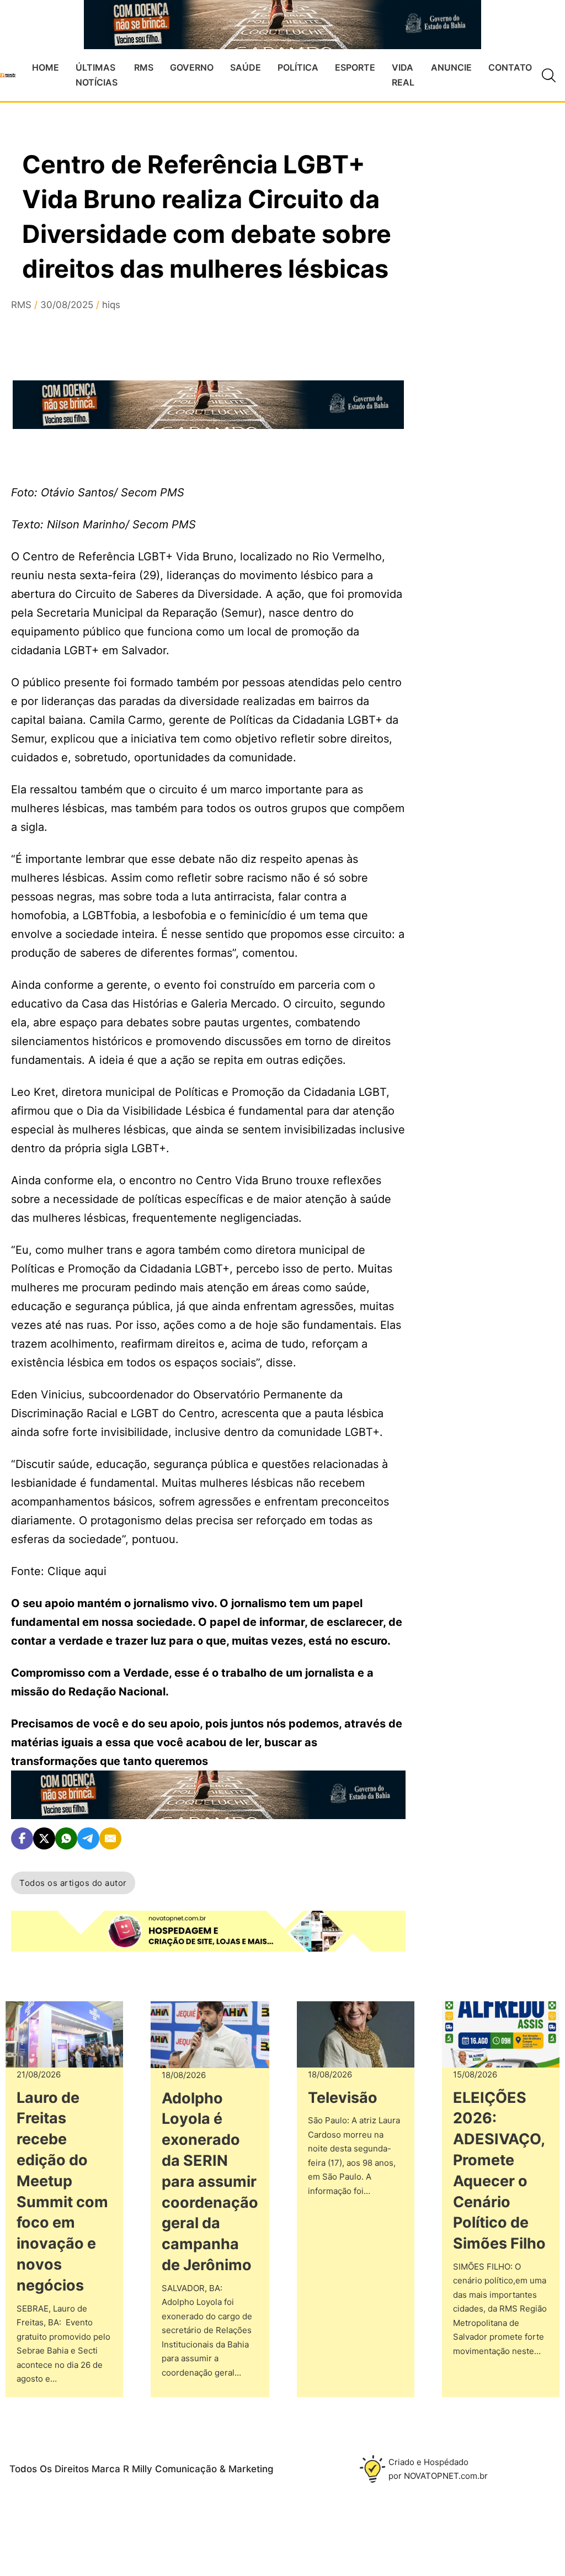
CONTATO (510, 67)
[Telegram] (88, 1838)
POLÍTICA (298, 67)
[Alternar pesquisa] (548, 75)
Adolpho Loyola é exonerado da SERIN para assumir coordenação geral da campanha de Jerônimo (210, 2182)
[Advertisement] (493, 441)
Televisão (343, 2098)
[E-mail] (110, 1838)
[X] (44, 1838)
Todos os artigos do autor (73, 1883)
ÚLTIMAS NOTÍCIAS (97, 75)
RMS (144, 67)
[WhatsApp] (66, 1838)
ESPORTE (355, 67)
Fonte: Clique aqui (59, 1571)
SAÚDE (246, 67)
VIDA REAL (403, 75)
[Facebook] (22, 1838)
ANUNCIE (451, 67)
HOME (46, 67)
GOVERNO (192, 67)
